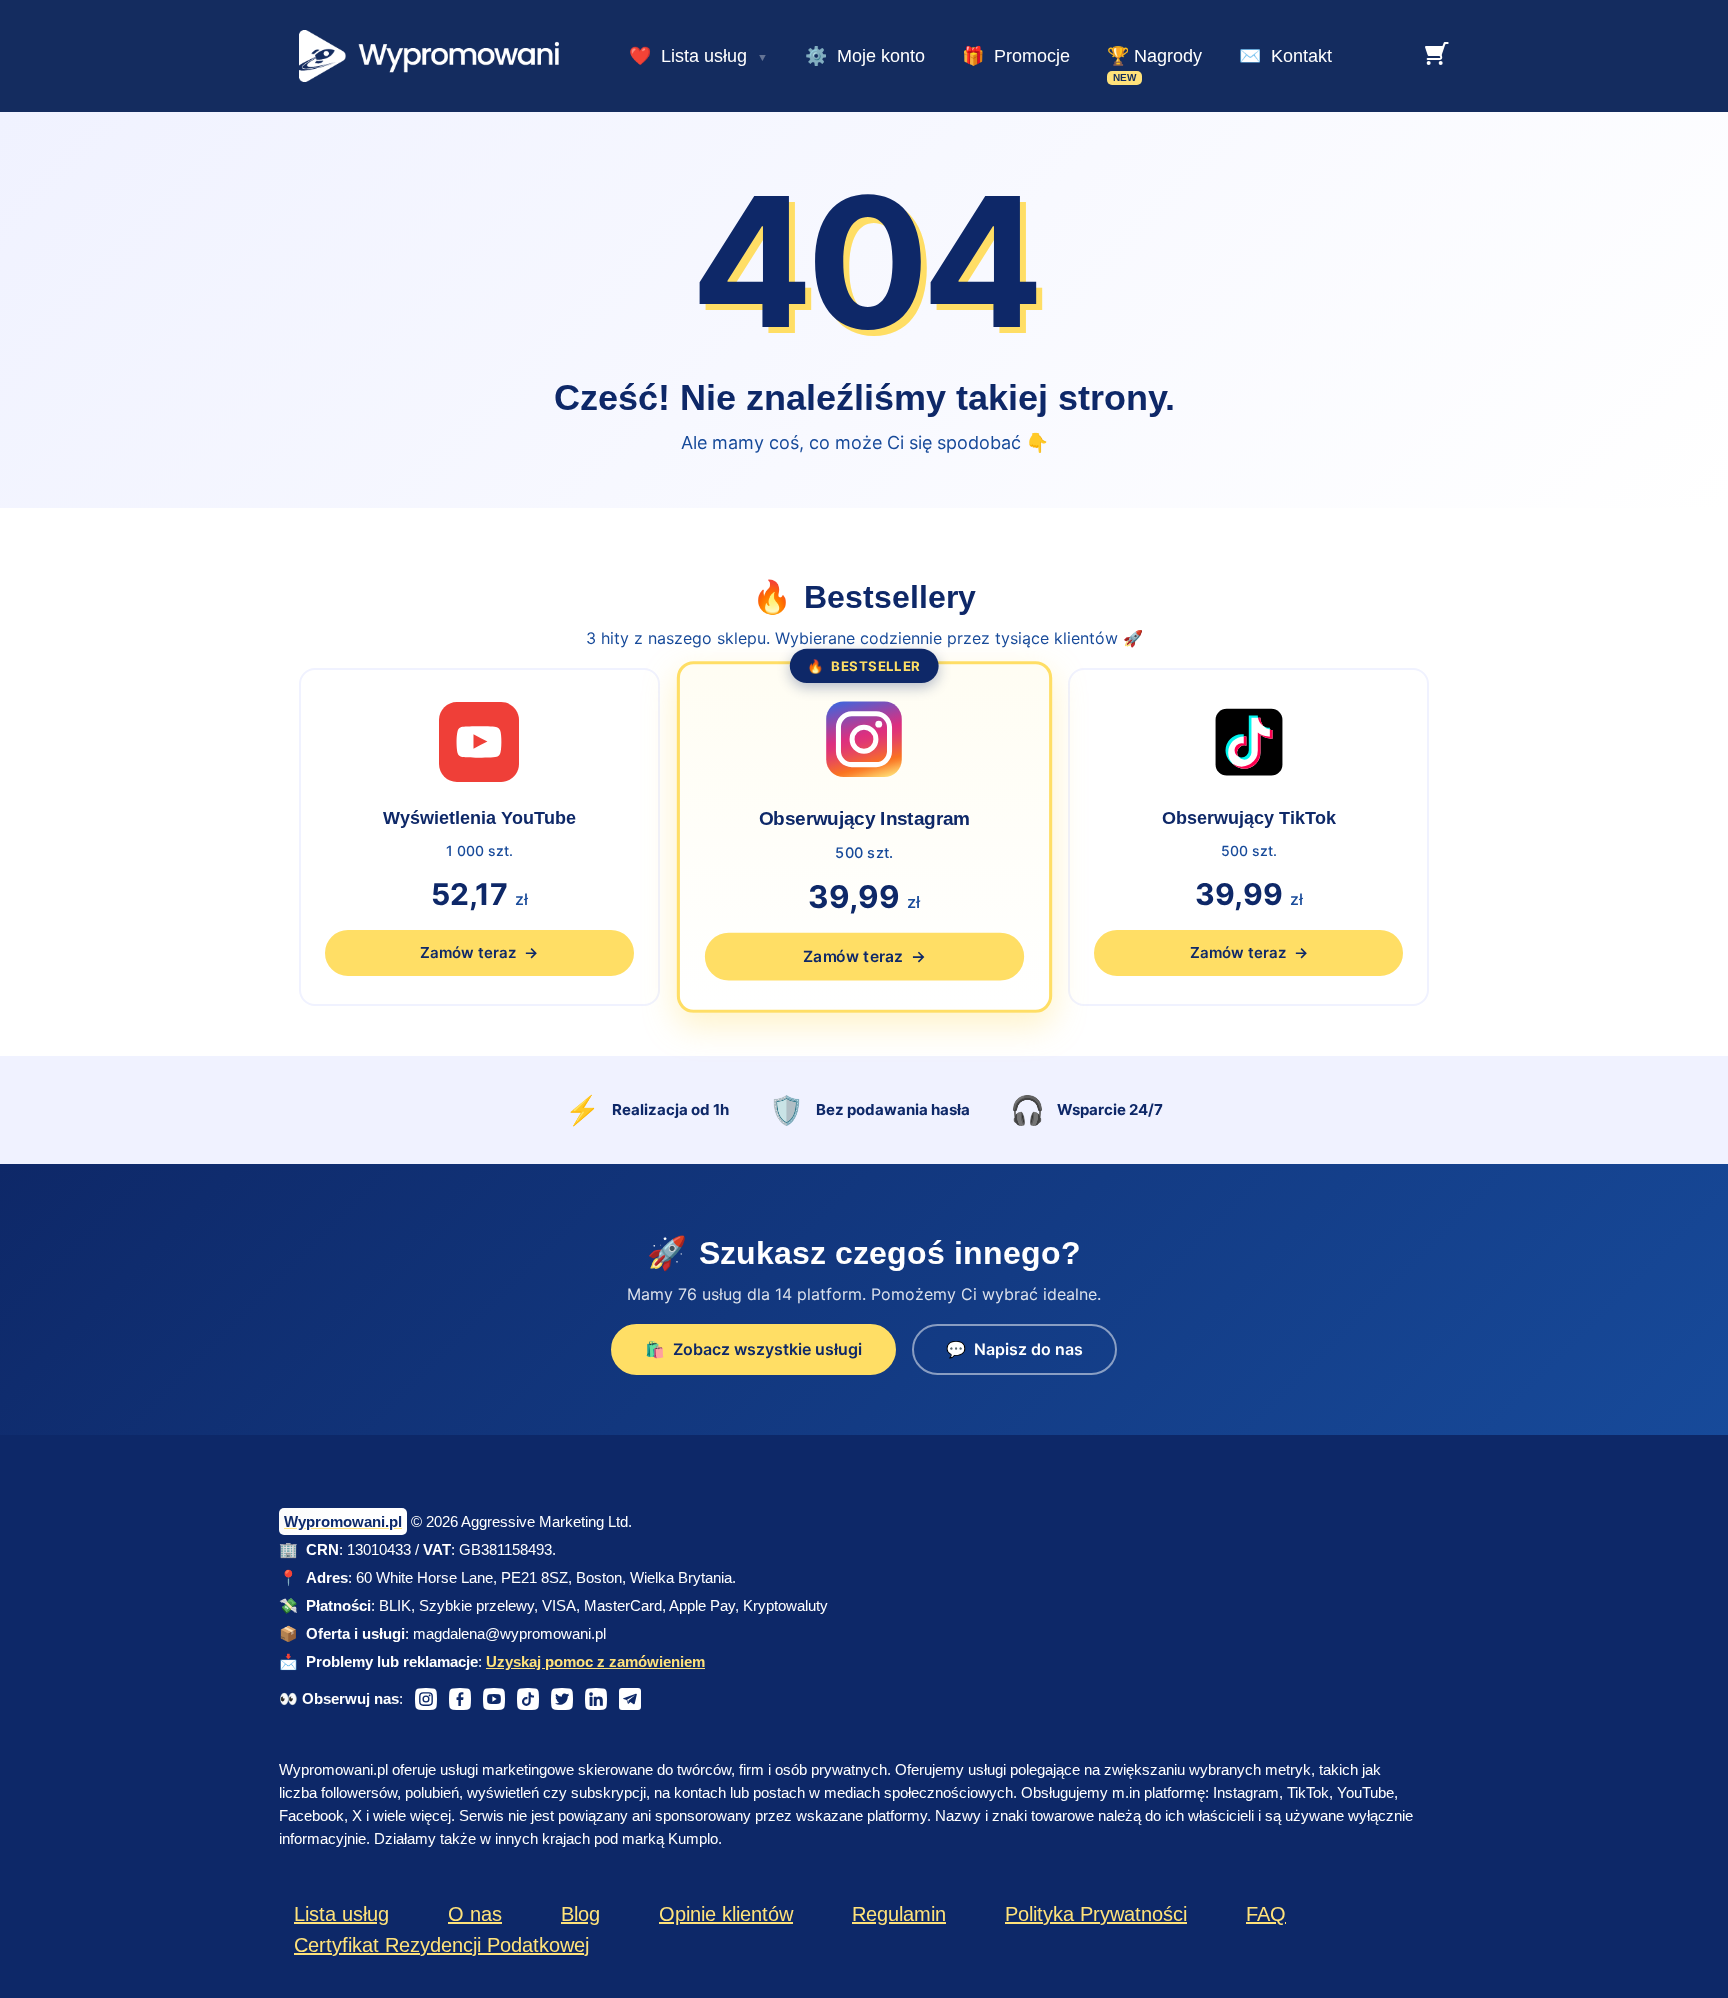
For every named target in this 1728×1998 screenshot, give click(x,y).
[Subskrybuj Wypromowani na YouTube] (494, 1699)
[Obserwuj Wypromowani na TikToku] (528, 1699)
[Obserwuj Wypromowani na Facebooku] (460, 1699)
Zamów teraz (479, 952)
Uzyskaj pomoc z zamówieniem (595, 1661)
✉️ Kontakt (1285, 56)
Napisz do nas (1014, 1349)
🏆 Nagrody (1154, 56)
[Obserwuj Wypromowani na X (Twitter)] (562, 1699)
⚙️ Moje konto (865, 56)
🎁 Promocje (1016, 56)
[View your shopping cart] (1437, 53)
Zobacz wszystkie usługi (753, 1349)
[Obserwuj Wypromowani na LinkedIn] (596, 1699)
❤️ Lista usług (688, 56)
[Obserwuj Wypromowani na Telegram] (630, 1699)
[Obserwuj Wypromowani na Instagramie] (426, 1699)
